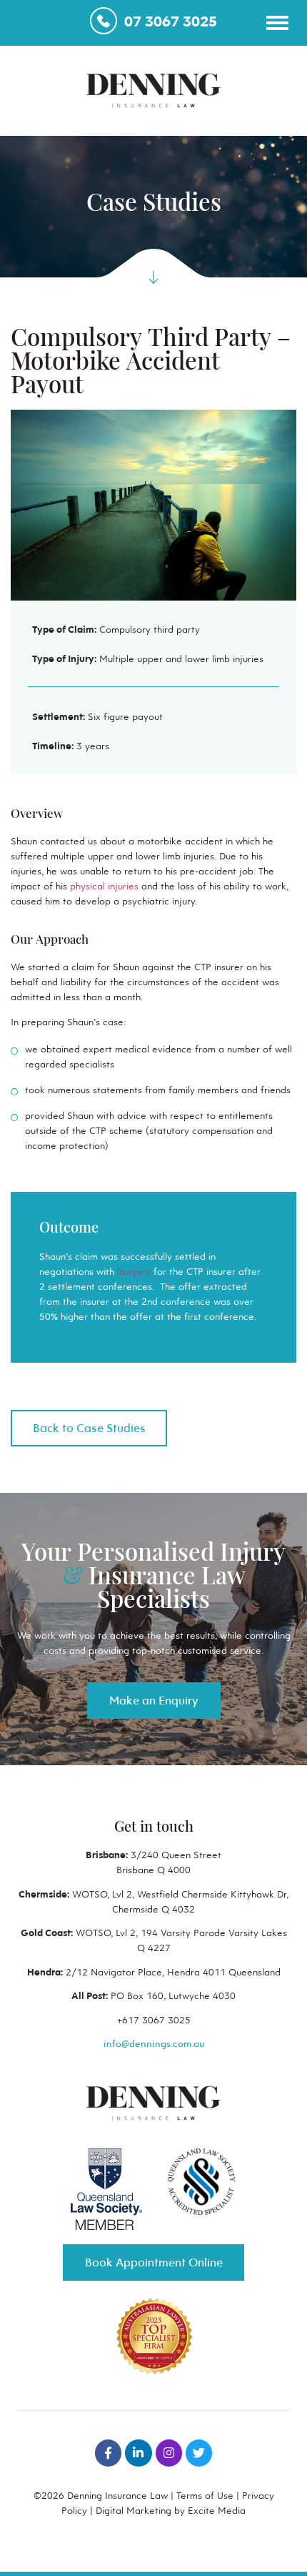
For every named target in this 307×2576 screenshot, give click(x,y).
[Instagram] (169, 2453)
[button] (277, 22)
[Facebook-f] (108, 2453)
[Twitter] (199, 2453)
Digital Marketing (134, 2510)
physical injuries (104, 886)
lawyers (134, 1271)
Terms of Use (205, 2495)
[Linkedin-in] (138, 2453)
